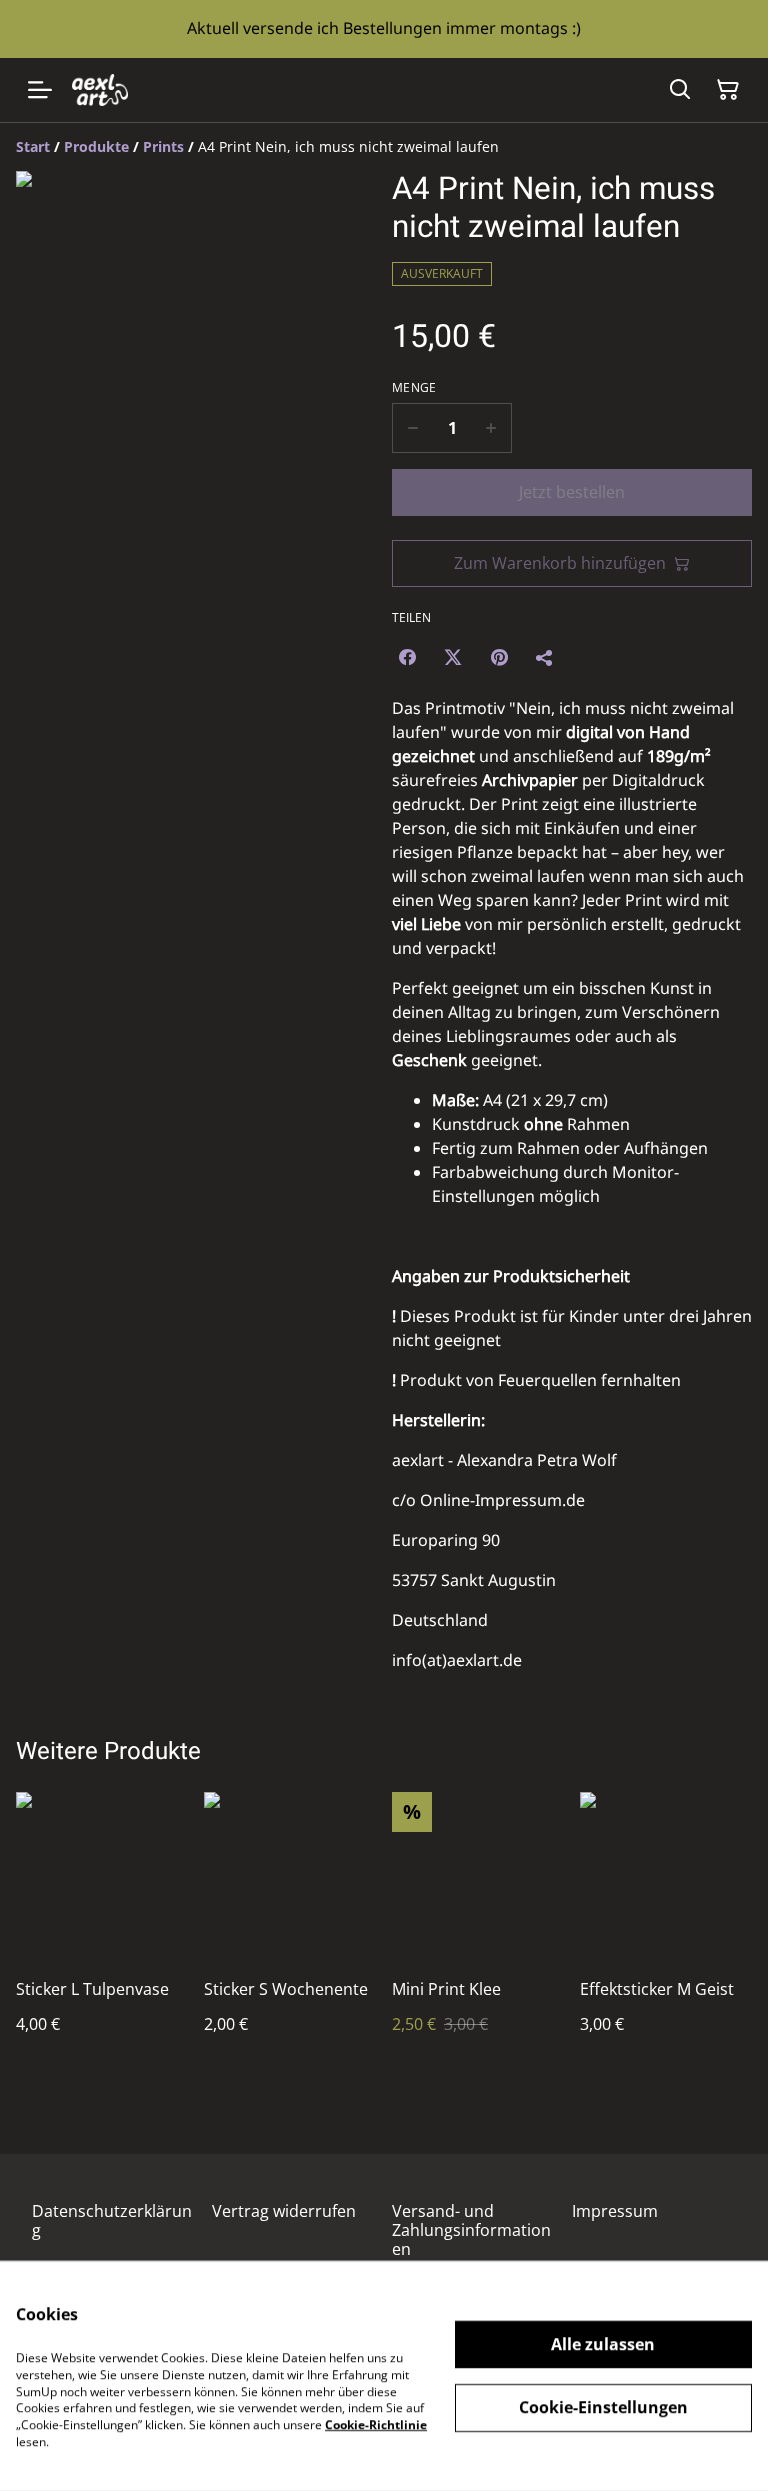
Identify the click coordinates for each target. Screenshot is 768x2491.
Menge (414, 388)
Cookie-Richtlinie (376, 2424)
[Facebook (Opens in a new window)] (407, 657)
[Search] (680, 90)
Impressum (615, 2211)
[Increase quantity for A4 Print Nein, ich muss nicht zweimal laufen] (491, 428)
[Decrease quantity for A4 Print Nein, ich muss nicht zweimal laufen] (412, 428)
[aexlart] (100, 89)
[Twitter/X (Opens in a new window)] (453, 657)
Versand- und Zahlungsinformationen (471, 2230)
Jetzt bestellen (572, 492)
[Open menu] (40, 90)
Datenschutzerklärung (112, 2220)
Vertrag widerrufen (284, 2211)
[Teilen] (545, 657)
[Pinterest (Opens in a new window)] (499, 657)
